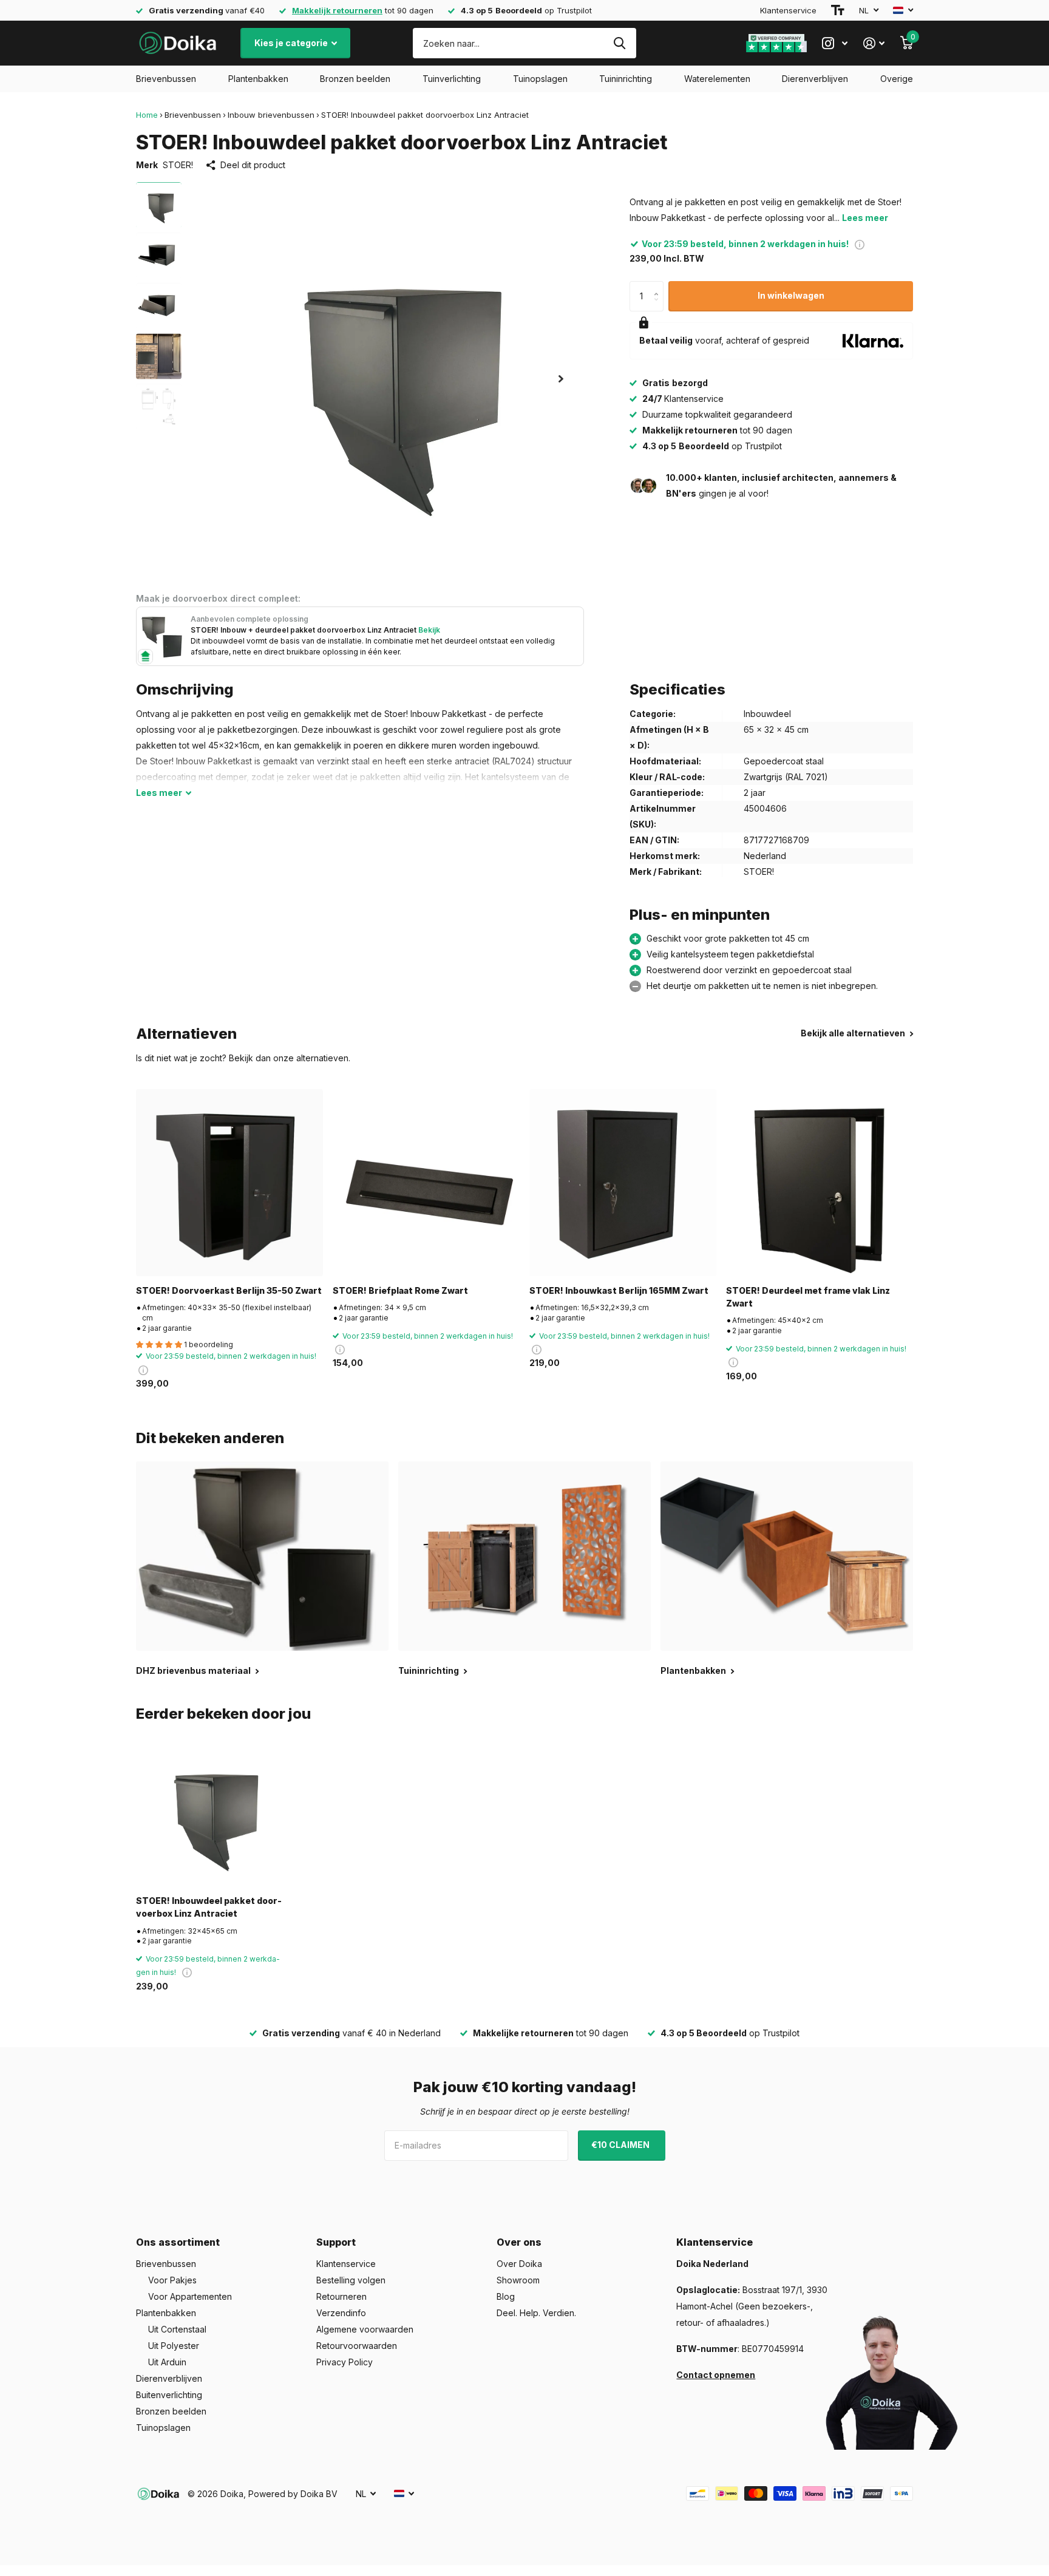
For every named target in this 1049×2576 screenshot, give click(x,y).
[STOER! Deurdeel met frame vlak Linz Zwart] (820, 1183)
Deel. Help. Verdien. (536, 2313)
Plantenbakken (258, 79)
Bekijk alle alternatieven (854, 1033)
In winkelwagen (791, 295)
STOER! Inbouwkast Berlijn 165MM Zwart (619, 1290)
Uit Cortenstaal (177, 2329)
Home (147, 115)
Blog (506, 2296)
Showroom (518, 2280)
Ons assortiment (178, 2242)
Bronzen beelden (355, 79)
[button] (561, 379)
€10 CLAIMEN (621, 2145)
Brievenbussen (166, 79)
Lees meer (865, 218)
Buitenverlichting (169, 2395)
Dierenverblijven (815, 79)
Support (336, 2242)
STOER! (178, 165)
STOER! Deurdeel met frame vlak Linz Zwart (808, 1297)
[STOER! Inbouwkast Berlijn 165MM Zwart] (623, 1183)
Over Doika (519, 2264)
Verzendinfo (341, 2313)
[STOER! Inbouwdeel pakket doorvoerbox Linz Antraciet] (210, 1813)
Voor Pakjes (172, 2280)
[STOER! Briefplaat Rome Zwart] (426, 1183)
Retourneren (341, 2296)
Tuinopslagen (540, 79)
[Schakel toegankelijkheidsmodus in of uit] (838, 10)
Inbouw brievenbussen (271, 115)
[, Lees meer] (835, 43)
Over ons (519, 2242)
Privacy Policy (345, 2362)
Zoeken (620, 43)
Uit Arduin (167, 2362)
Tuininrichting (626, 79)
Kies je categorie (292, 43)
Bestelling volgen (351, 2280)
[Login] (874, 43)
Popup (860, 244)
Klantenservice (788, 10)
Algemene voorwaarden (365, 2329)
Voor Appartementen (190, 2296)
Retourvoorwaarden (357, 2346)
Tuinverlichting (452, 79)
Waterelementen (717, 79)
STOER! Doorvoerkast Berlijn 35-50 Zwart (229, 1290)
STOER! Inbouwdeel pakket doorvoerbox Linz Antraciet (209, 1907)
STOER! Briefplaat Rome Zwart (400, 1290)
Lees (159, 793)
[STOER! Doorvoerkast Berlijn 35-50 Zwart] (229, 1183)
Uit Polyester (174, 2346)
